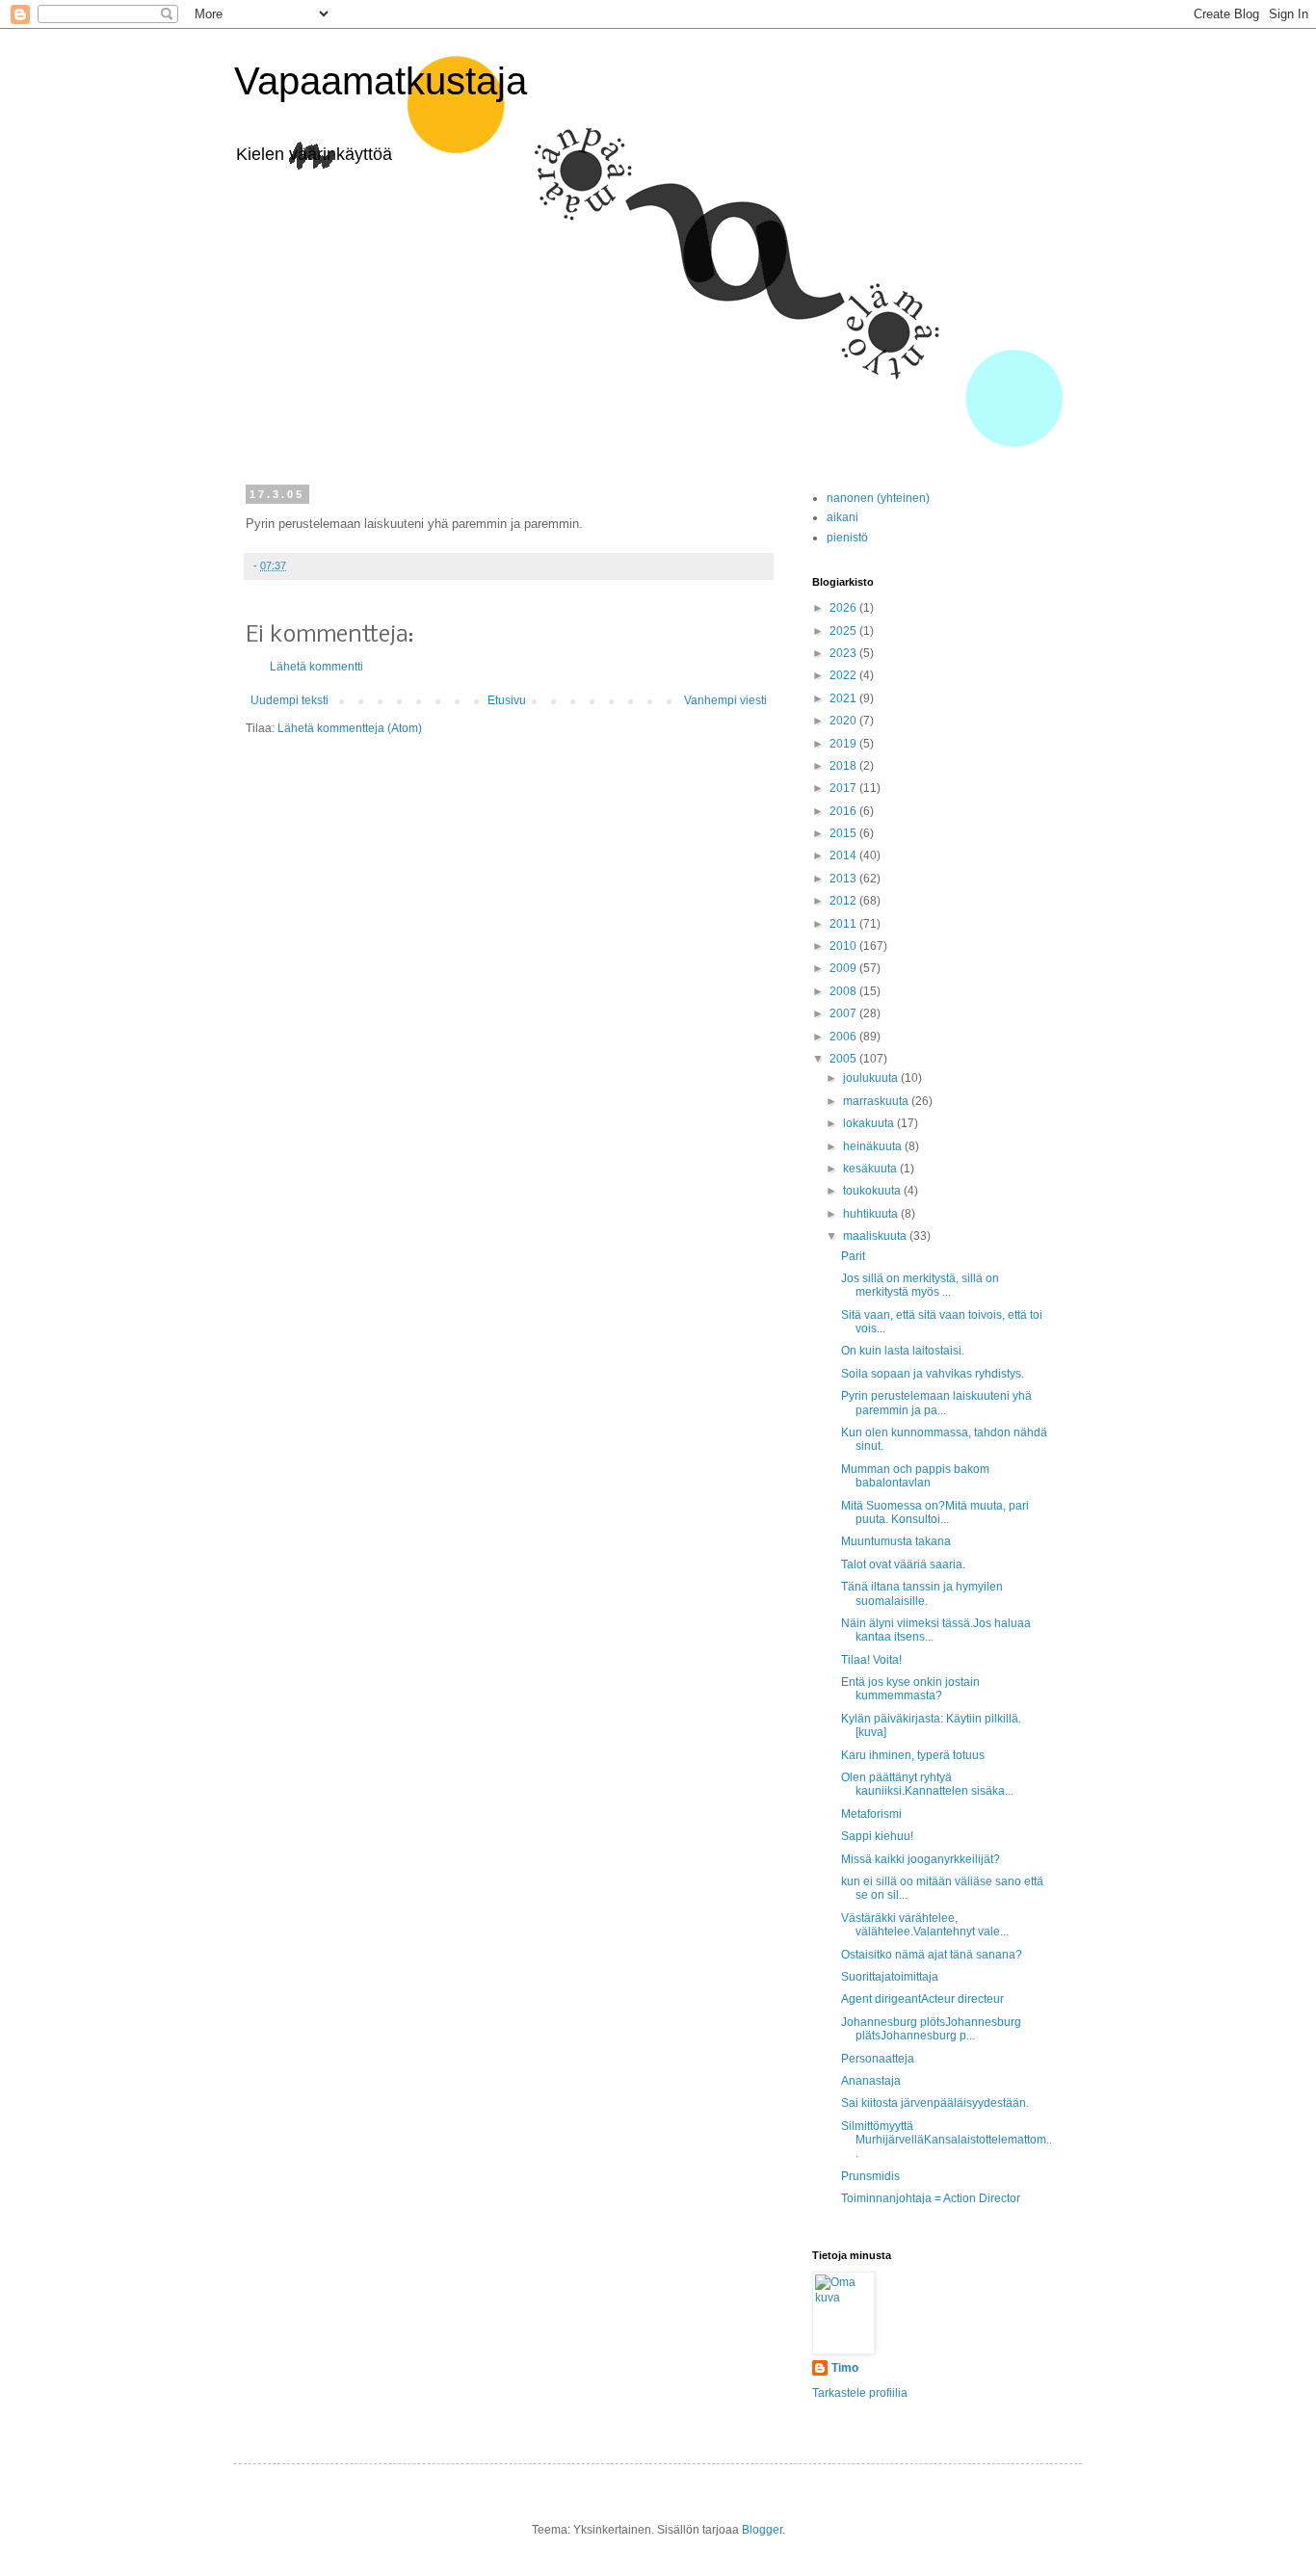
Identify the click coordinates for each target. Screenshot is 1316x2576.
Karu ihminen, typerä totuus (913, 1755)
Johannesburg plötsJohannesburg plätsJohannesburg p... (931, 2029)
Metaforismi (871, 1814)
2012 (844, 901)
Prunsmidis (870, 2176)
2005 (844, 1059)
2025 (844, 631)
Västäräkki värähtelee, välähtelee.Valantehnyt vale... (925, 1925)
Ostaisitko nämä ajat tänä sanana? (932, 1955)
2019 (844, 744)
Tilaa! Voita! (871, 1660)
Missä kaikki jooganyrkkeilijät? (921, 1859)
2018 (844, 766)
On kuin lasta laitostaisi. (903, 1351)
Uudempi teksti (290, 700)
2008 (844, 991)
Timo (845, 2368)
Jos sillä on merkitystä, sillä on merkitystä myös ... (920, 1285)
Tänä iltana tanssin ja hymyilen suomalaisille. (922, 1593)
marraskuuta (877, 1101)
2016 (844, 811)
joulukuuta (872, 1078)
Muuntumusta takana (896, 1541)
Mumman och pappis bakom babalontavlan (915, 1476)
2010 (844, 946)
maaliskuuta (876, 1236)
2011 (844, 924)
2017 (844, 788)
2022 (844, 675)
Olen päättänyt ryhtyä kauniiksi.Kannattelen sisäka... (927, 1784)
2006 (844, 1037)
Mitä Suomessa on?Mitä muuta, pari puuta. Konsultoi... (935, 1512)
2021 (844, 698)
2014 (844, 855)
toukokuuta (873, 1191)
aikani (842, 517)
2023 (844, 653)
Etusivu (507, 700)
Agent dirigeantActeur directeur (922, 1999)
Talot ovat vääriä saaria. (903, 1564)
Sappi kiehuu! (877, 1836)
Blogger (762, 2530)
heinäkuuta (874, 1146)
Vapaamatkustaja (381, 81)
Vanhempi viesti (725, 700)
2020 (844, 721)
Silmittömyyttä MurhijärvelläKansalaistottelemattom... (947, 2140)
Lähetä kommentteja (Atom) (350, 728)
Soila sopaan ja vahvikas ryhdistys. (933, 1374)
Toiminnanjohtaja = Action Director (931, 2198)
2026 (844, 608)
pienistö (847, 538)
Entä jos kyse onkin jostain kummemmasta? (910, 1689)
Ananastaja (871, 2081)
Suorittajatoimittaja (890, 1977)
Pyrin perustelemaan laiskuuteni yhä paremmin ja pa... (936, 1403)
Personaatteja (878, 2059)
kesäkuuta (871, 1169)
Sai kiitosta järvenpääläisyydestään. (935, 2103)
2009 (844, 968)
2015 (844, 833)
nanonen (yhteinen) (878, 498)
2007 (844, 1013)
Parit (853, 1256)
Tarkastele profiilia (860, 2393)
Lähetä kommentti (316, 667)
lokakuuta (870, 1123)
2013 (844, 879)
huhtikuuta (872, 1214)
